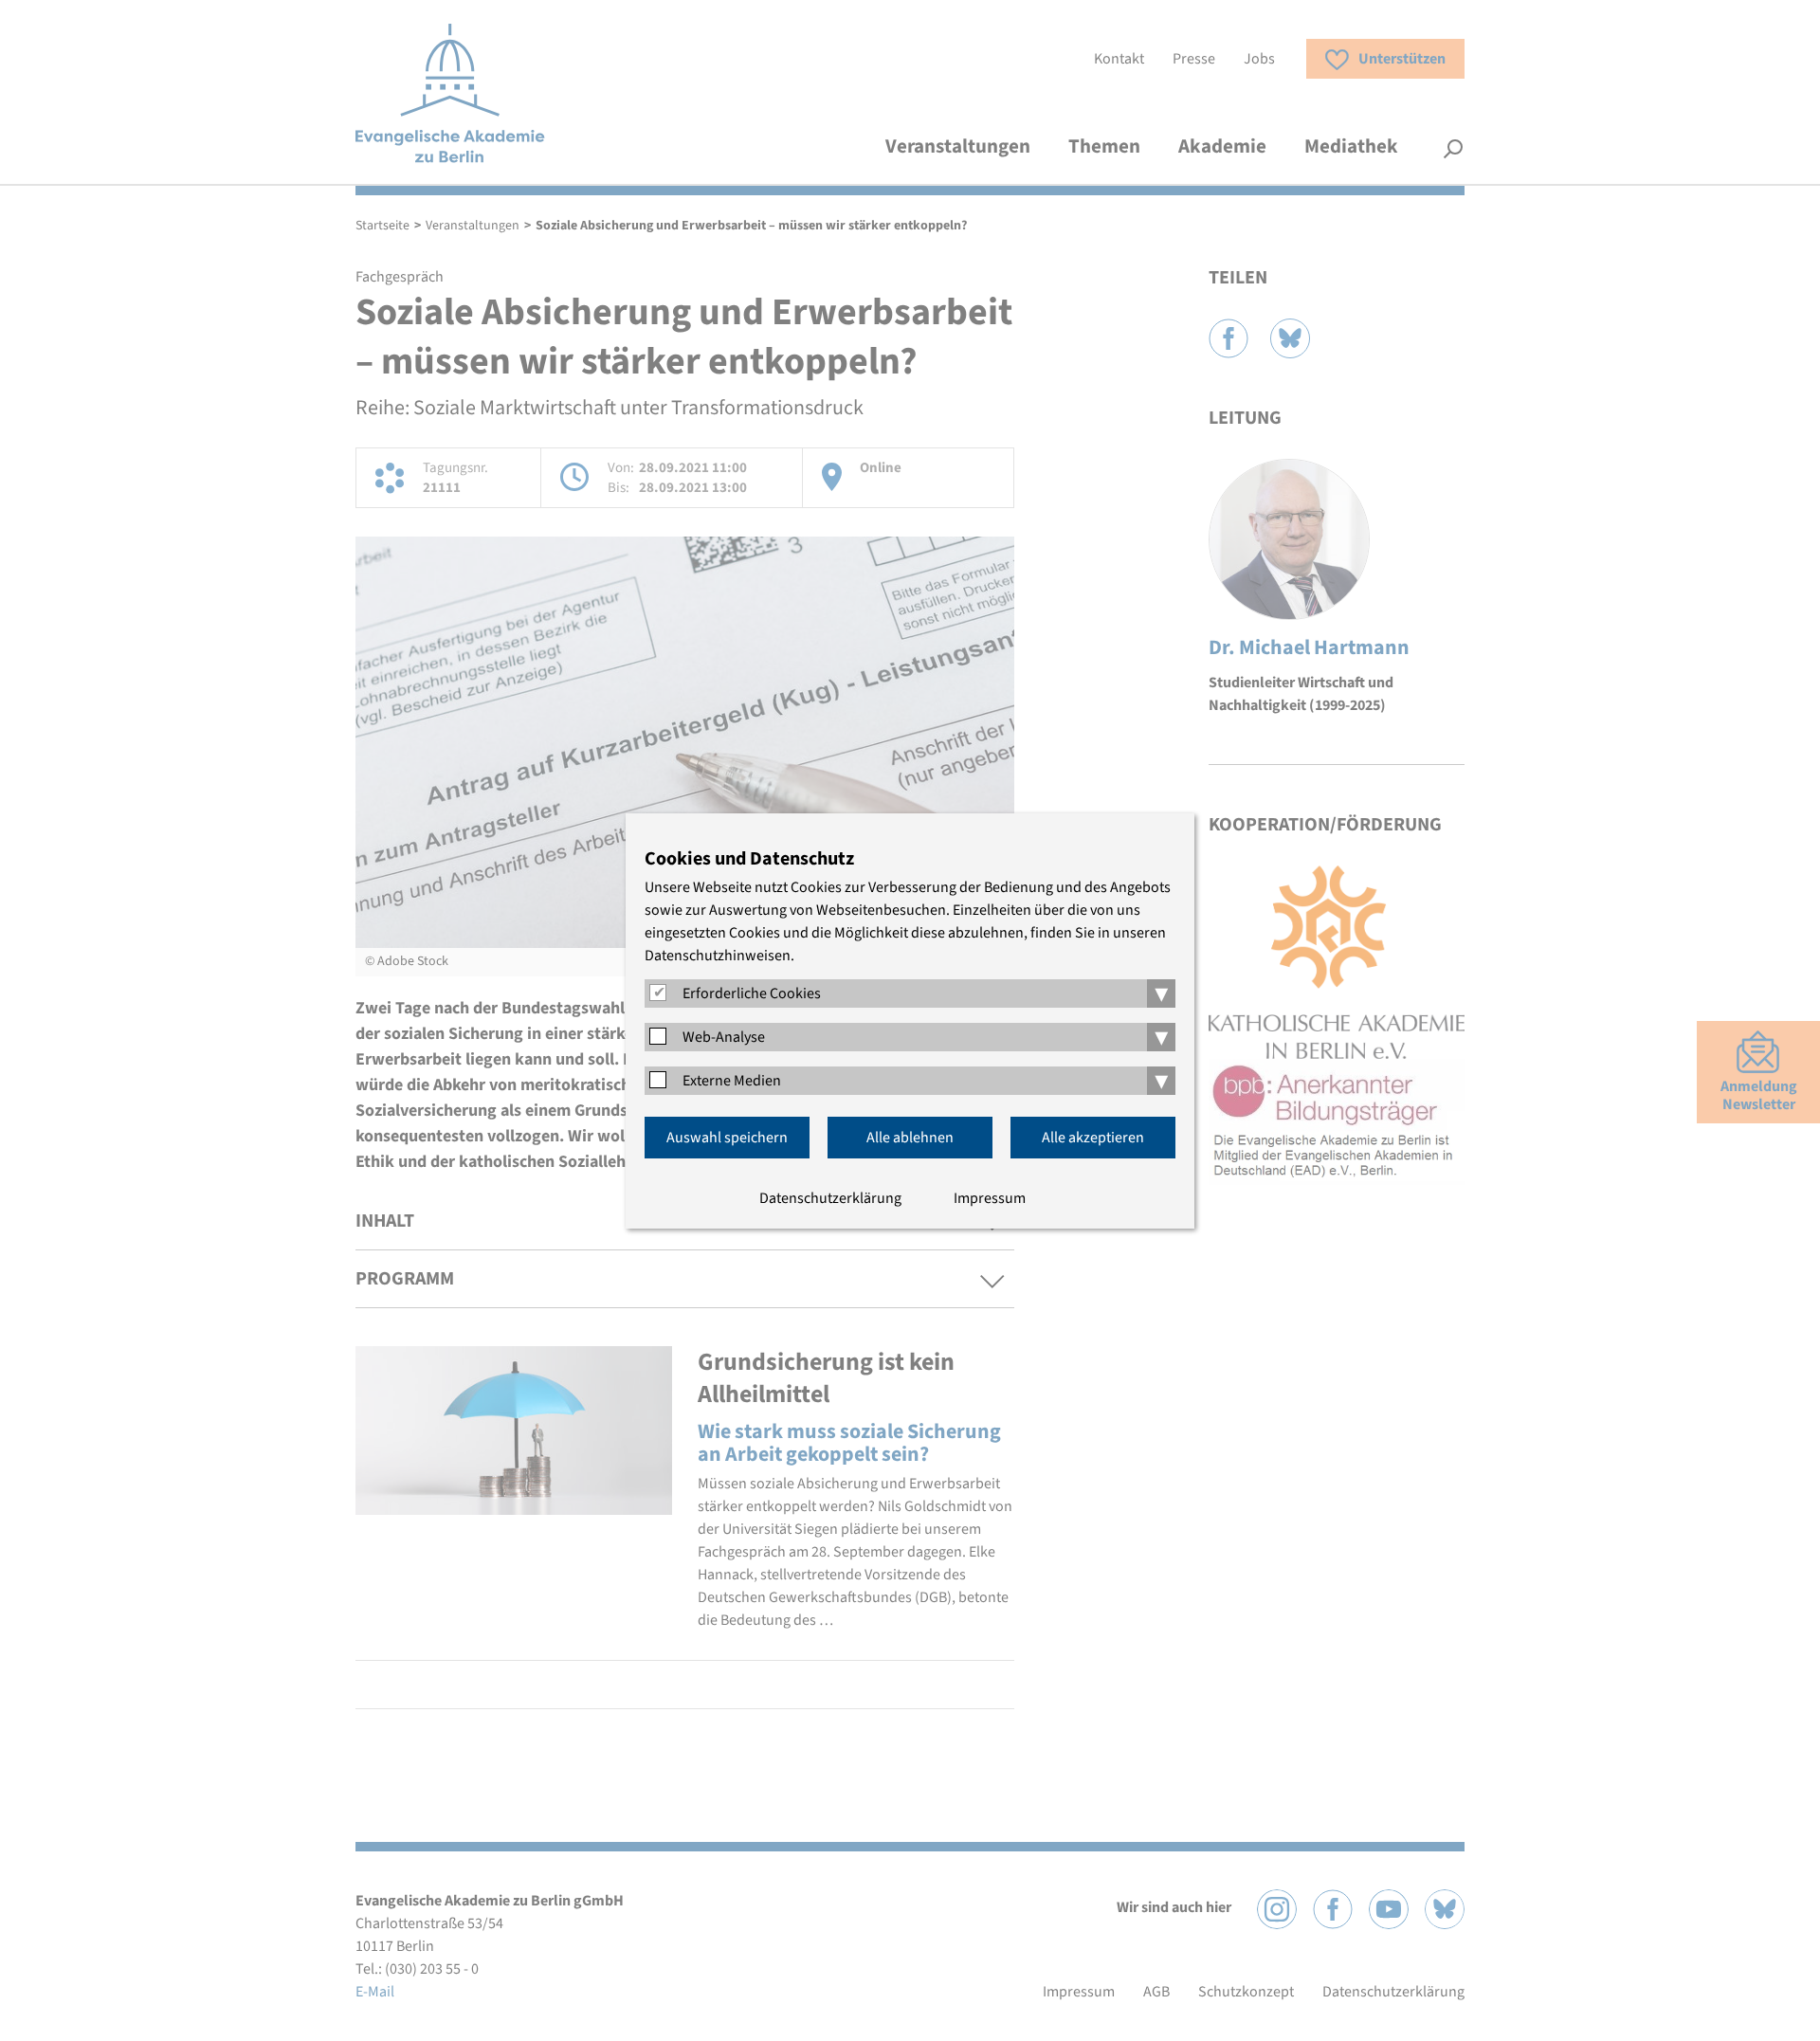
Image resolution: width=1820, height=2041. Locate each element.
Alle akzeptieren (1093, 1138)
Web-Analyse (724, 1037)
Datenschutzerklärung (830, 1198)
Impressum (990, 1198)
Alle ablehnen (910, 1138)
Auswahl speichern (727, 1138)
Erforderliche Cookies (752, 993)
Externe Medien (732, 1081)
